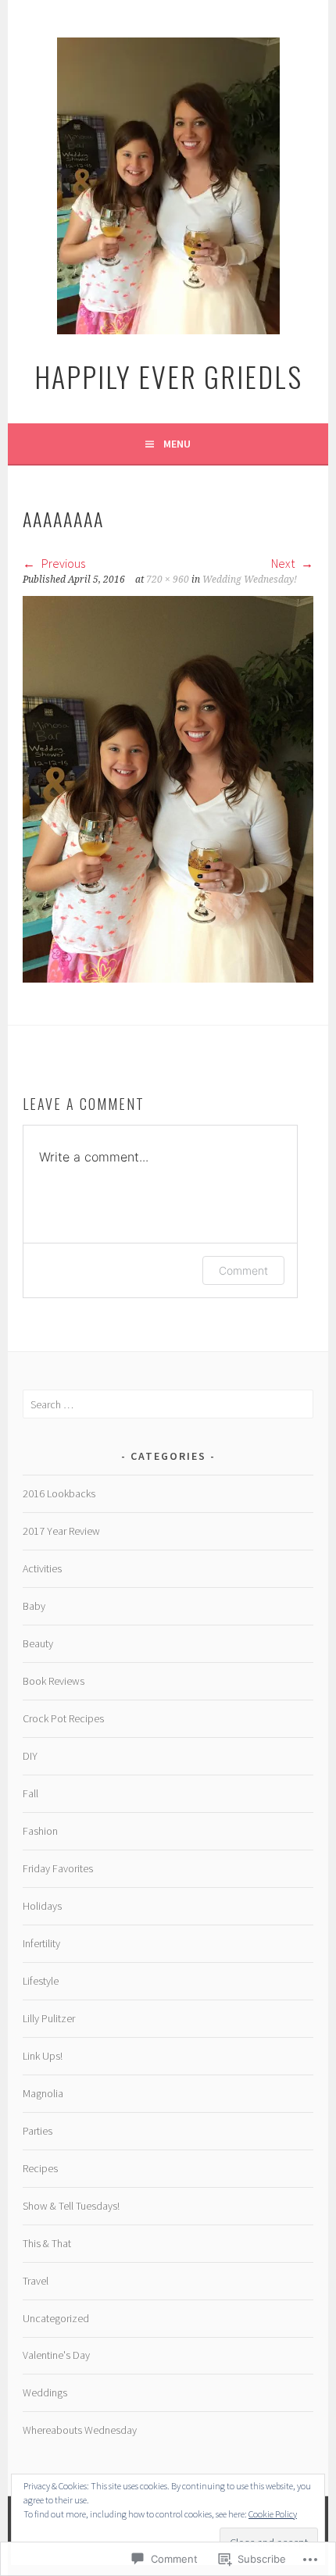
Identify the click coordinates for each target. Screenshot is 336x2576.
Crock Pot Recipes (63, 1718)
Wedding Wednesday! (250, 580)
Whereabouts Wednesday (80, 2430)
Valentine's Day (56, 2355)
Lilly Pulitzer (49, 2018)
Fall (30, 1793)
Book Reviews (54, 1681)
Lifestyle (41, 1981)
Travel (36, 2281)
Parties (38, 2131)
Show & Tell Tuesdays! (71, 2206)
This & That (47, 2243)
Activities (42, 1568)
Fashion (40, 1831)
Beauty (38, 1643)
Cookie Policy (273, 2514)
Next (284, 563)
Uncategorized (56, 2318)
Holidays (42, 1906)
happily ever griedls (168, 376)
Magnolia (43, 2093)
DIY (30, 1756)
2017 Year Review (61, 1531)
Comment (243, 1270)
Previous (62, 563)
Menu (177, 444)
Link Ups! (43, 2056)
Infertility (41, 1943)
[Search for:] (168, 1404)
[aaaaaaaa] (168, 978)
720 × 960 (168, 580)
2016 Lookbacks (59, 1493)
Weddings (45, 2392)
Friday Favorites (58, 1868)
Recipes (40, 2168)
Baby (34, 1606)
